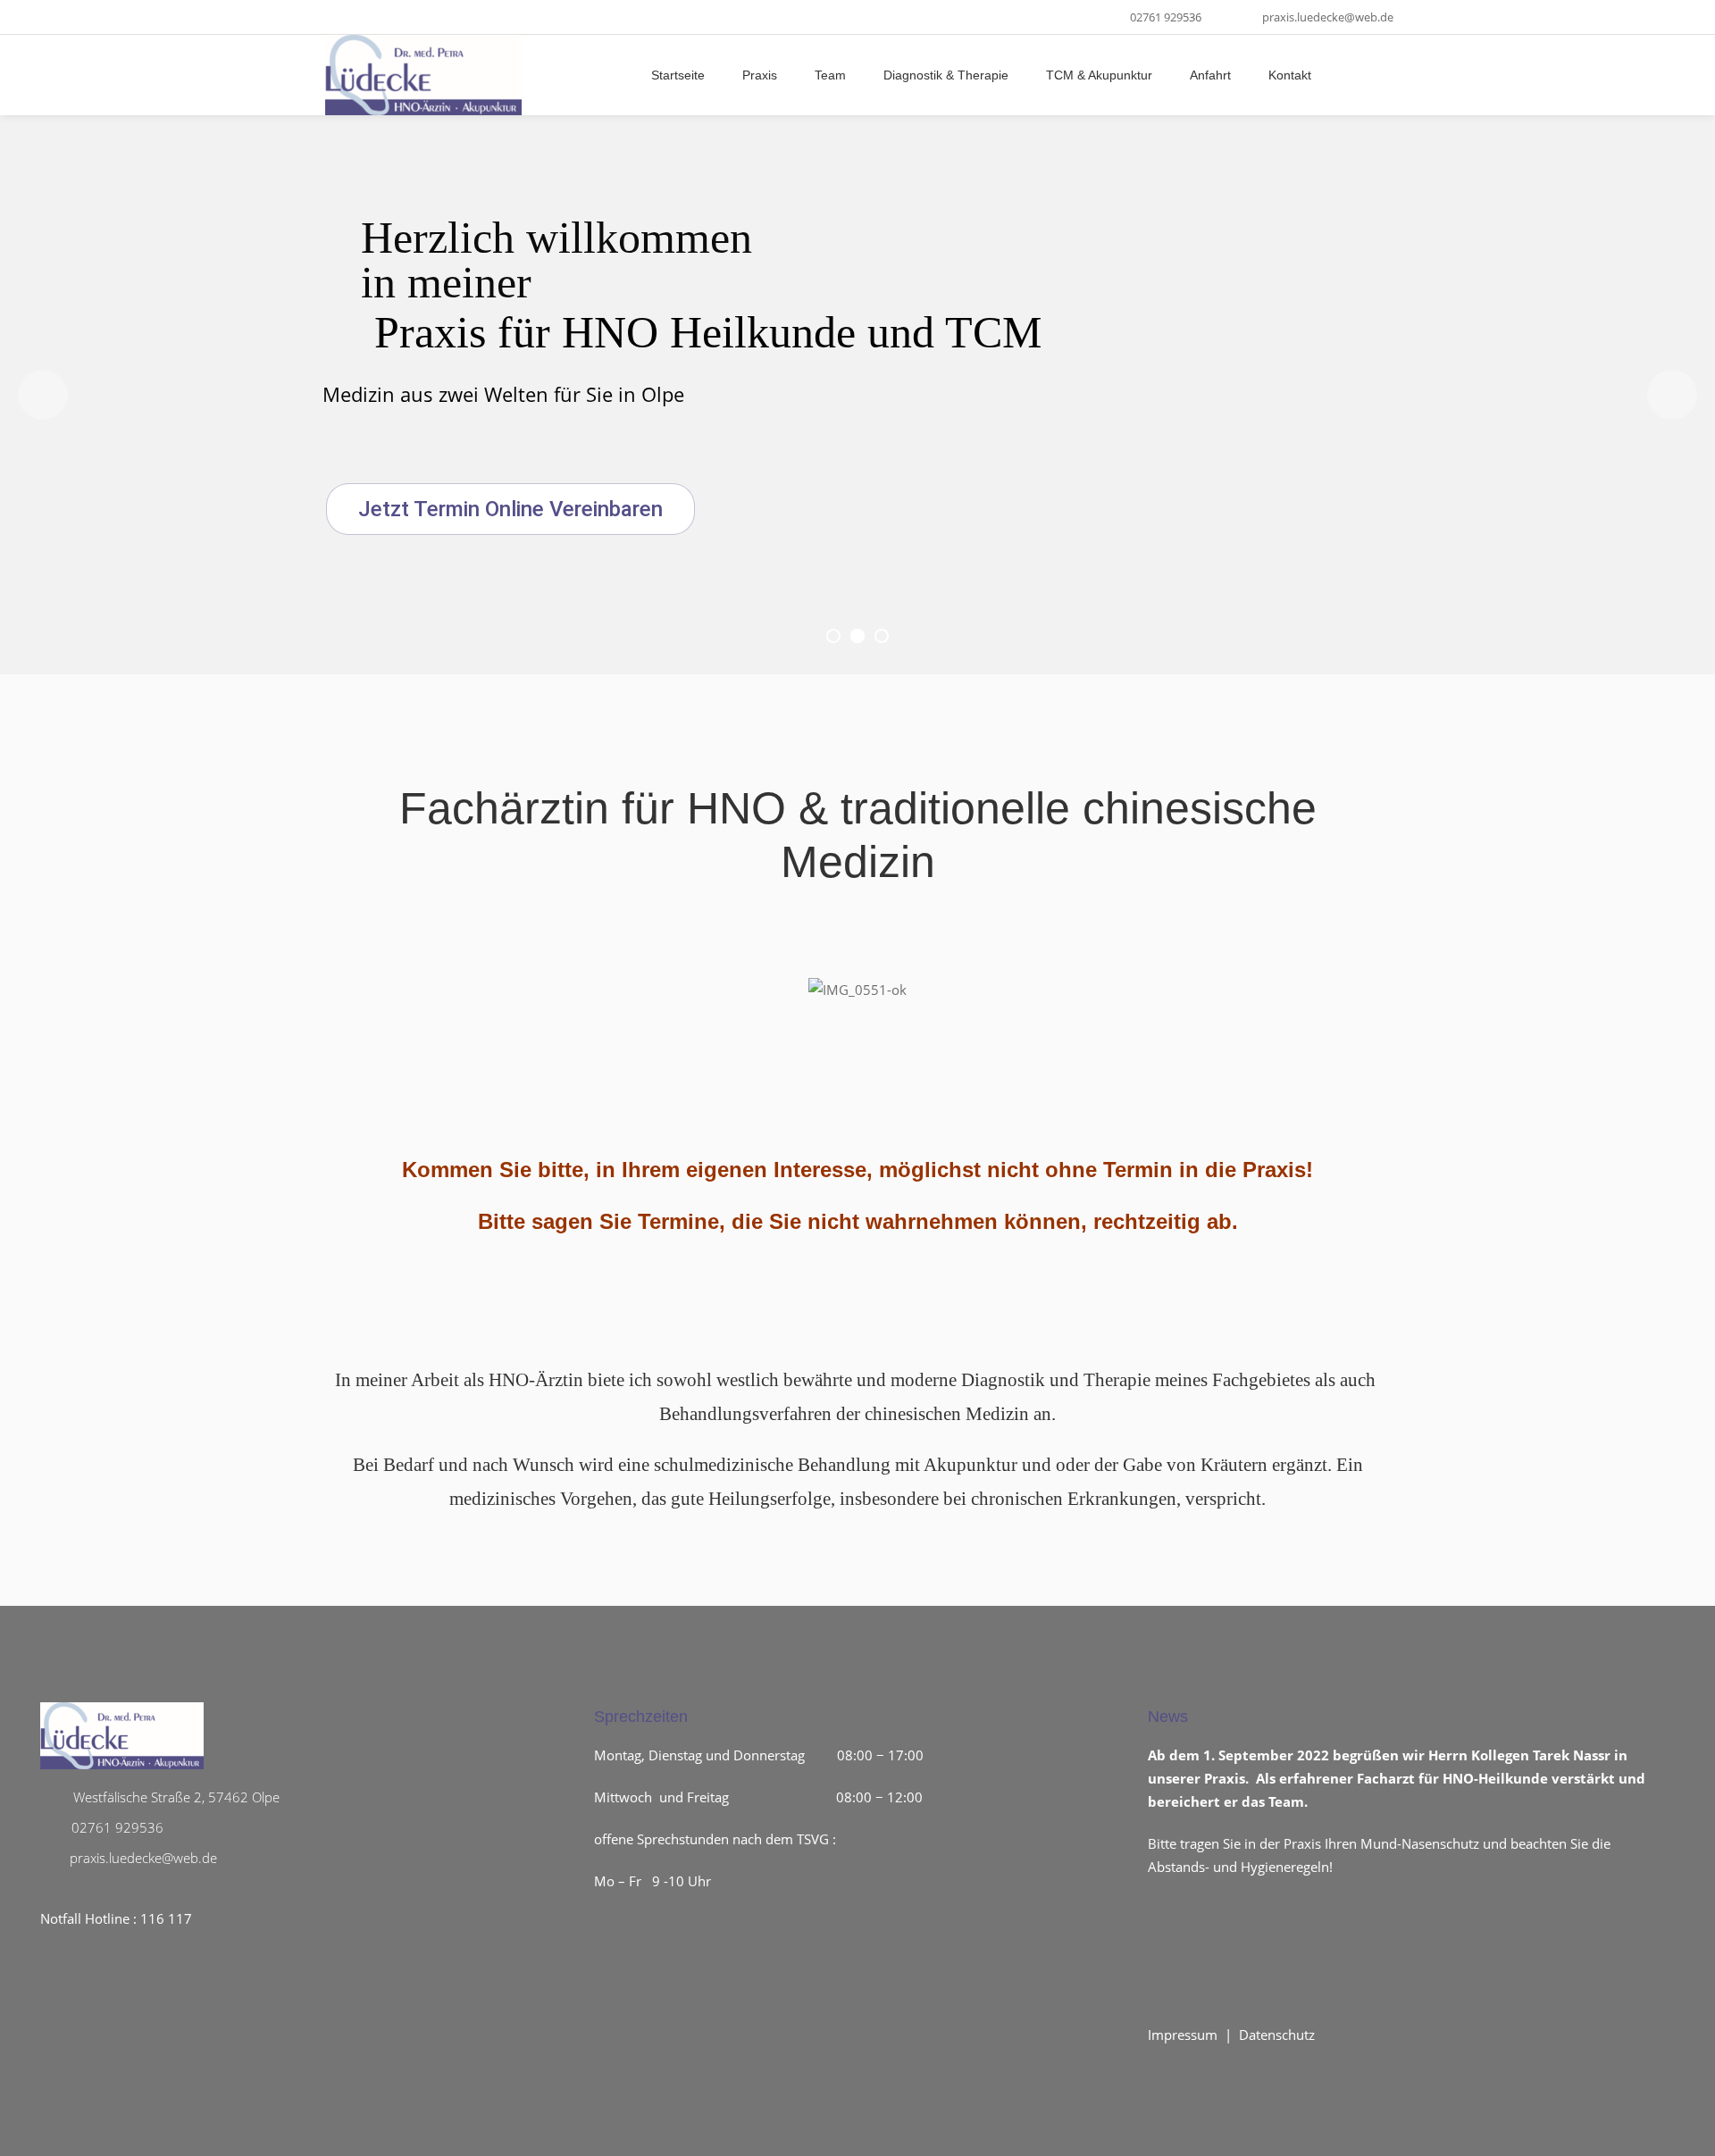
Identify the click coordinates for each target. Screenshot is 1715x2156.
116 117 (166, 1918)
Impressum (1183, 2035)
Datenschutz (1277, 2035)
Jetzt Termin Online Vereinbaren (510, 509)
